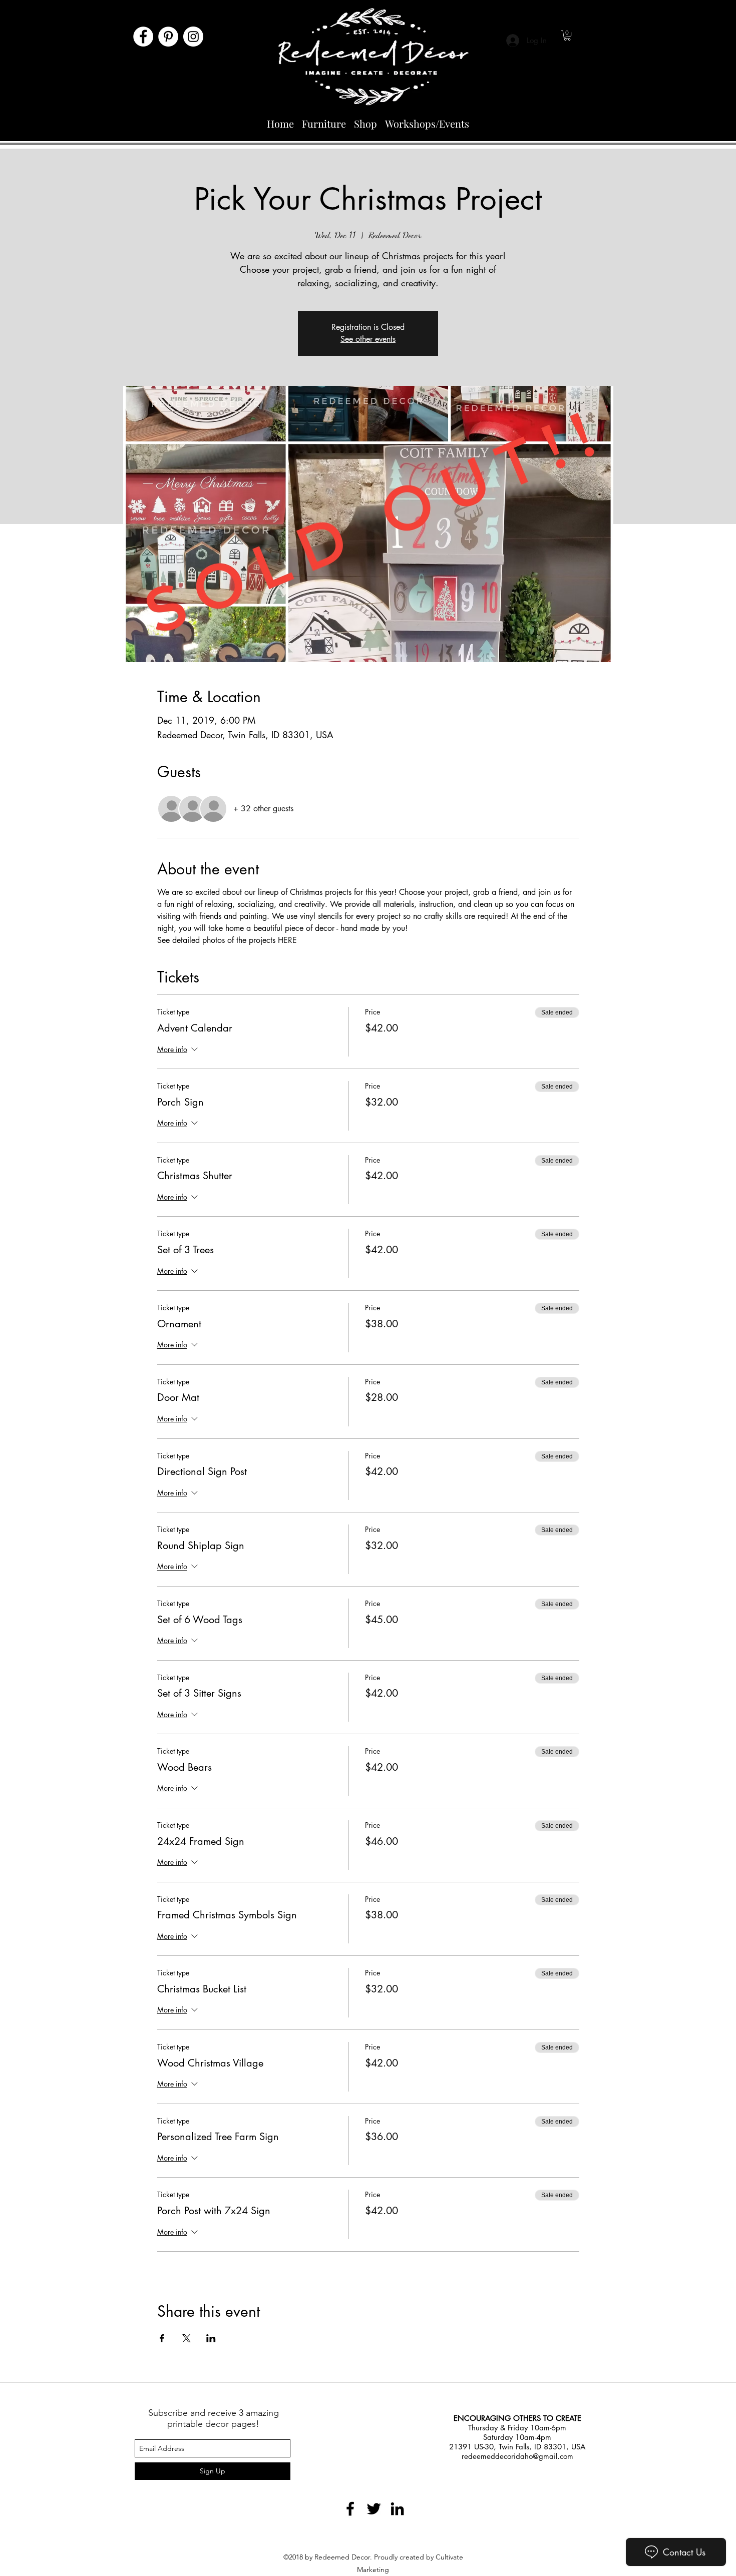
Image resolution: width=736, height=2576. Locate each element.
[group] (368, 2353)
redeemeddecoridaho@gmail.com (517, 2456)
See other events (368, 339)
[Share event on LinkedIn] (211, 2338)
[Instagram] (193, 37)
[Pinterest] (168, 37)
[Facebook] (143, 37)
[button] (567, 36)
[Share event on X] (187, 2338)
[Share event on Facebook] (162, 2338)
